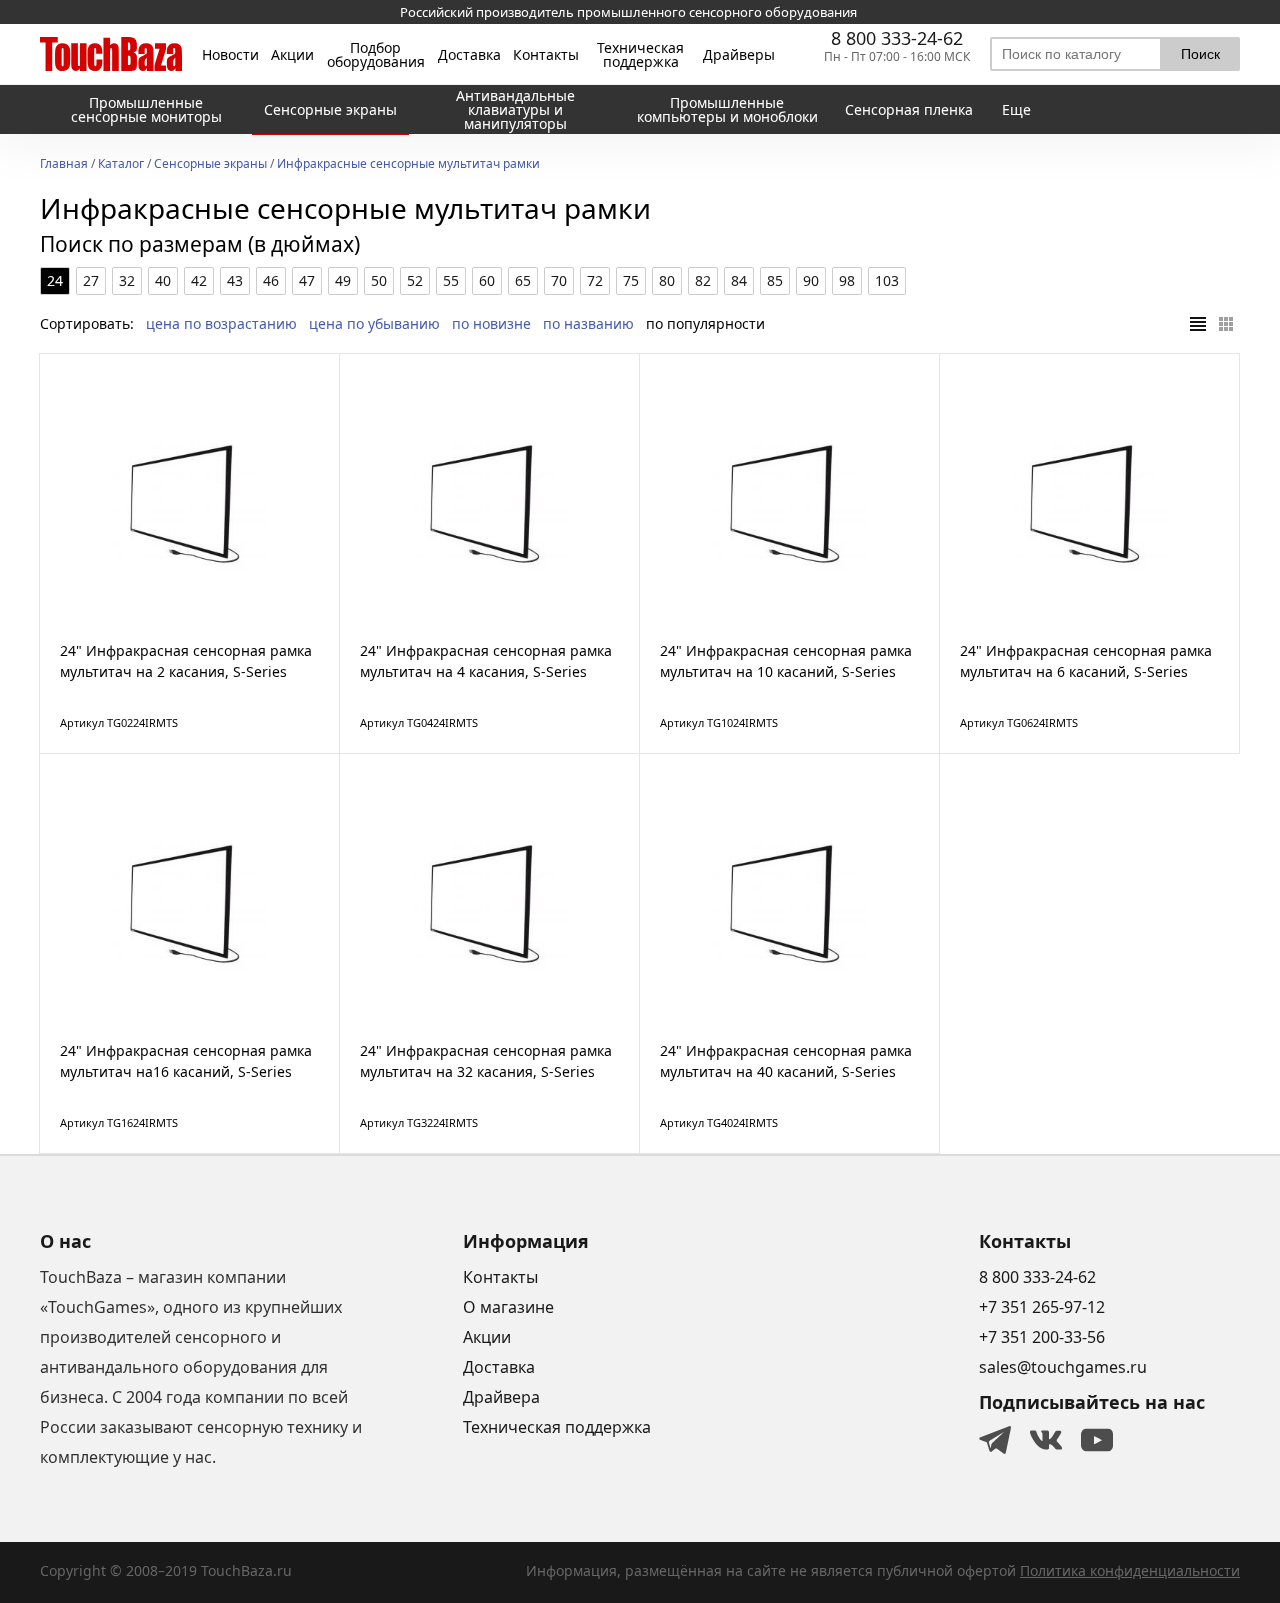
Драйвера (501, 1397)
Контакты (546, 55)
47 (307, 280)
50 (379, 280)
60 (487, 280)
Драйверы (739, 55)
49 (343, 280)
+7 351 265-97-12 (1042, 1307)
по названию (588, 323)
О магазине (508, 1307)
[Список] (1198, 324)
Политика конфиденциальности (1130, 1570)
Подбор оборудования (376, 55)
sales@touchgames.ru (1063, 1367)
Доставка (469, 55)
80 (667, 280)
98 (847, 280)
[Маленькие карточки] (1226, 324)
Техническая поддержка (640, 55)
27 (91, 280)
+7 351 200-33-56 (1042, 1337)
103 (887, 280)
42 (199, 280)
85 (775, 280)
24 (55, 280)
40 (163, 280)
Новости (230, 55)
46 (271, 280)
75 (631, 280)
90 (811, 280)
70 (559, 280)
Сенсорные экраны (210, 165)
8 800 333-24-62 (897, 38)
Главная (64, 165)
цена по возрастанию (221, 323)
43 (235, 280)
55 (451, 280)
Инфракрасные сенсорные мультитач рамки (408, 165)
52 (415, 280)
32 (127, 280)
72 (595, 280)
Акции (292, 55)
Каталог (121, 165)
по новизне (491, 323)
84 (739, 280)
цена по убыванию (374, 323)
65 (523, 280)
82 (703, 280)
